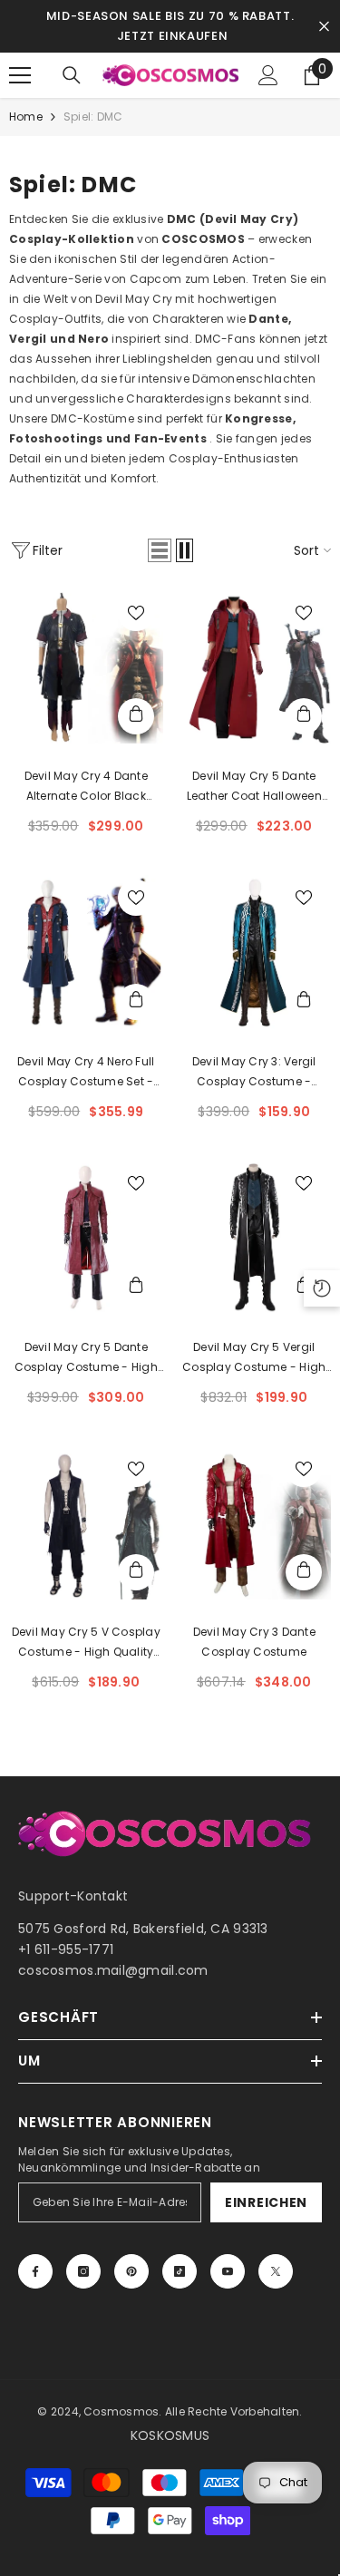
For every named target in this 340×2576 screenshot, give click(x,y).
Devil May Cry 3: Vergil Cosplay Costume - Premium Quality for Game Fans (254, 1073)
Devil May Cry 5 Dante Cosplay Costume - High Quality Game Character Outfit (86, 1358)
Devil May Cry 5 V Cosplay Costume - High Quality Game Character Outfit (86, 1643)
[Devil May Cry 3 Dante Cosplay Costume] (255, 1523)
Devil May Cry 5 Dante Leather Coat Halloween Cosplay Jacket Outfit (254, 787)
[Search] (72, 75)
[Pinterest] (131, 2271)
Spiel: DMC (93, 117)
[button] (160, 550)
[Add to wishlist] (136, 613)
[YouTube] (228, 2271)
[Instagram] (83, 2271)
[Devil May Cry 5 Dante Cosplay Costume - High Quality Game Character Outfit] (86, 1238)
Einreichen (266, 2202)
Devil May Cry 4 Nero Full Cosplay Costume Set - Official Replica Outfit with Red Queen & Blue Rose (86, 1073)
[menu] (20, 75)
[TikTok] (180, 2271)
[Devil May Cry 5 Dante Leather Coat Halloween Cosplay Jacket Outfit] (255, 667)
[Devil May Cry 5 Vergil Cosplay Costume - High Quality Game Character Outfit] (255, 1238)
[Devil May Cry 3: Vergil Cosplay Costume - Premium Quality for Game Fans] (255, 952)
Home (26, 117)
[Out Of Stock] (136, 716)
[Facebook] (35, 2271)
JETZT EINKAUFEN (173, 36)
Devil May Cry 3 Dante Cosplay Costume (254, 1642)
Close (324, 27)
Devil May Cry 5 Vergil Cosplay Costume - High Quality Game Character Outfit (254, 1358)
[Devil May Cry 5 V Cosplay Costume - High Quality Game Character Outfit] (86, 1523)
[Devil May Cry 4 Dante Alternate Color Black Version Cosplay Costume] (86, 667)
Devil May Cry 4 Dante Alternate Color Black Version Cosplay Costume (86, 787)
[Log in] (268, 75)
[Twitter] (276, 2271)
